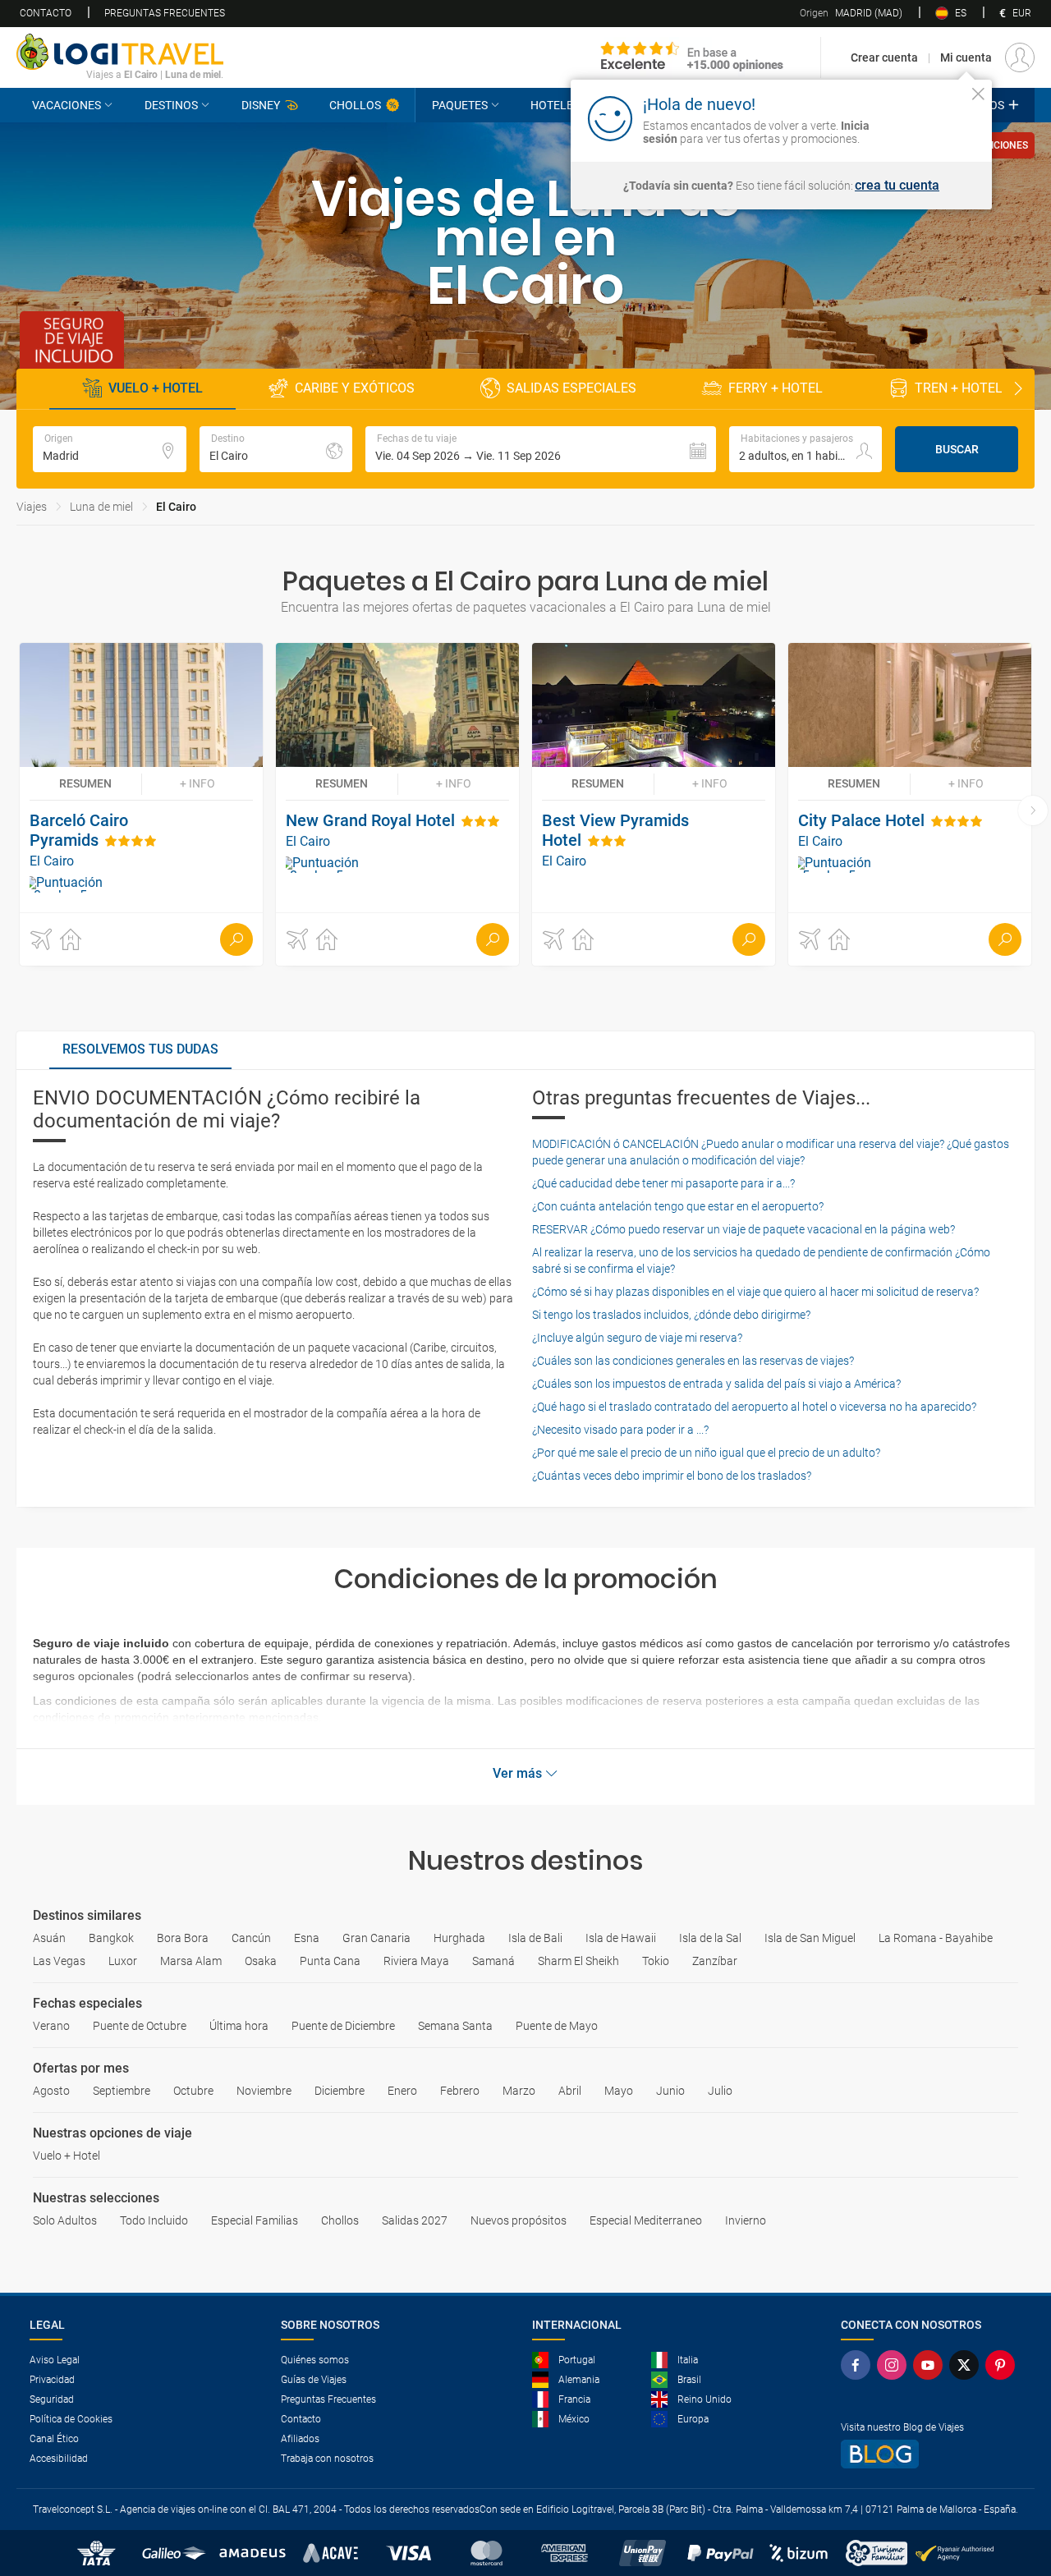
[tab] (140, 1050)
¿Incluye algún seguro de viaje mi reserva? (637, 1338)
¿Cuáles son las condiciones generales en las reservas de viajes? (693, 1361)
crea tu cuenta (897, 186)
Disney (261, 105)
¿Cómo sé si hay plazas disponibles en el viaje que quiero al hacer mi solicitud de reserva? (755, 1292)
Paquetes (460, 105)
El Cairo (176, 507)
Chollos (355, 105)
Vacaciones (67, 105)
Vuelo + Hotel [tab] (156, 388)
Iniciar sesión (927, 117)
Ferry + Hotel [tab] (776, 388)
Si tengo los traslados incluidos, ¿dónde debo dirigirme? (671, 1315)
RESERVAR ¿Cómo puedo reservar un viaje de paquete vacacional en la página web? (744, 1229)
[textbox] (110, 449)
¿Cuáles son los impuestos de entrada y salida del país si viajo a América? (716, 1384)
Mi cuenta (966, 57)
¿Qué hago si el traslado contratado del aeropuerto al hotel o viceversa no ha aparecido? (754, 1407)
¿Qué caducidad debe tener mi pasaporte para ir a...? (663, 1183)
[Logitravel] (692, 57)
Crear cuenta (884, 57)
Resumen (85, 783)
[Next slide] (1018, 389)
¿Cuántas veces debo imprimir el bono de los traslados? (672, 1476)
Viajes (32, 507)
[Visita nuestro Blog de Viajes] (931, 2454)
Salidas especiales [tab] (571, 388)
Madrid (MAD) (851, 13)
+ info (197, 783)
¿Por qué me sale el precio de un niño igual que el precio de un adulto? (706, 1453)
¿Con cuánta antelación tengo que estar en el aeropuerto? (678, 1206)
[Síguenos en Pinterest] (1003, 2365)
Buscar (957, 449)
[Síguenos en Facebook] (859, 2365)
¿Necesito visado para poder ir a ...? (620, 1430)
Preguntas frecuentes (165, 13)
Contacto (46, 13)
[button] (541, 449)
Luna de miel (101, 507)
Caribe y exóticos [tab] (355, 388)
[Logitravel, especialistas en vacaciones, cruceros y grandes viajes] (120, 52)
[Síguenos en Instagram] (895, 2365)
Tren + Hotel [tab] (959, 388)
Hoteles (555, 105)
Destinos (171, 105)
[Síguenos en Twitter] (967, 2365)
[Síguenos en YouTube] (931, 2365)
